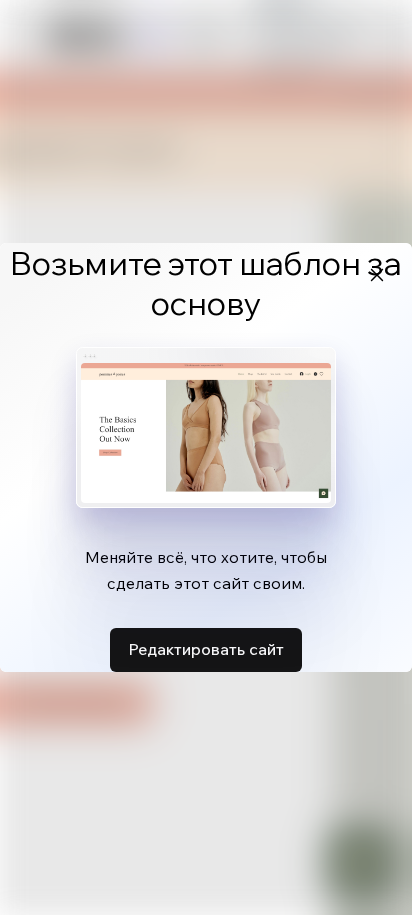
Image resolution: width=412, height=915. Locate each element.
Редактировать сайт (206, 649)
